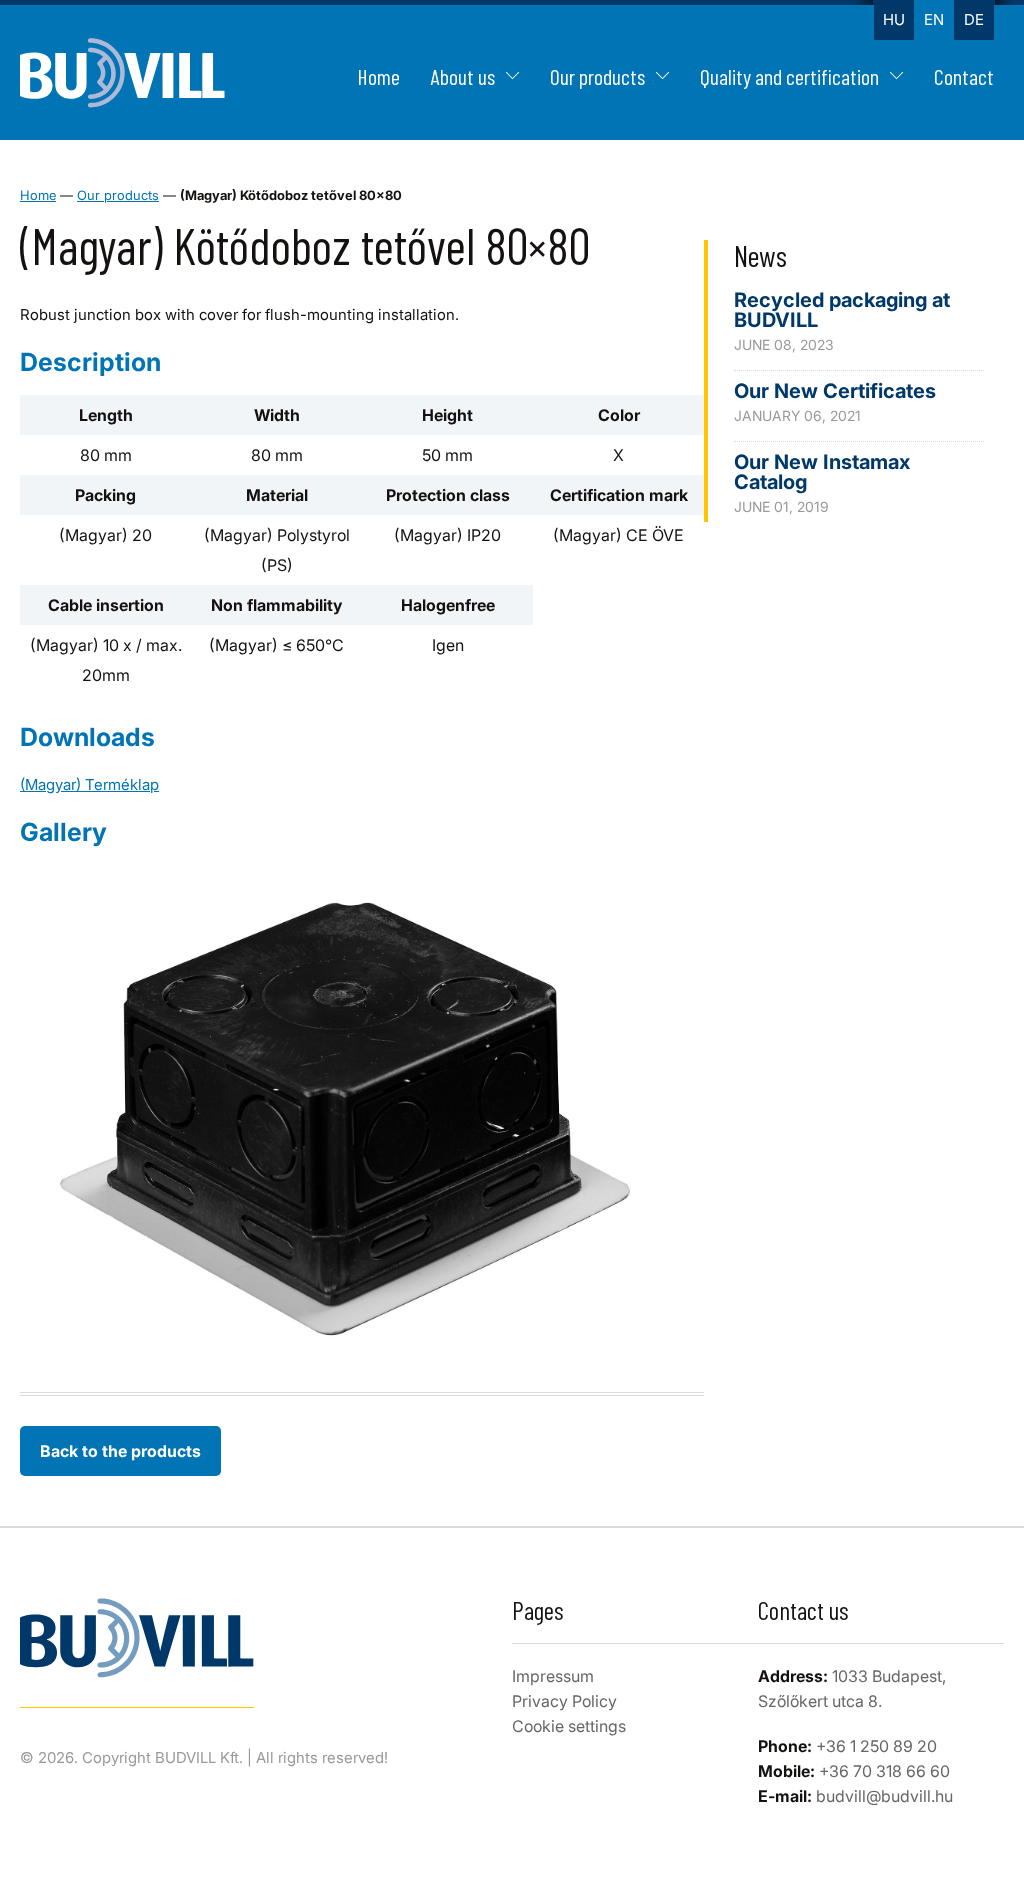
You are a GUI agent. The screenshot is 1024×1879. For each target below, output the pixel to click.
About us (462, 76)
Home (378, 76)
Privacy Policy (564, 1701)
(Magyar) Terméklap (89, 784)
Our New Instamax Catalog (822, 472)
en (934, 19)
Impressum (553, 1676)
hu (894, 19)
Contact (964, 76)
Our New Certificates (835, 391)
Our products (597, 76)
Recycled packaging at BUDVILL (842, 310)
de (974, 19)
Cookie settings (569, 1726)
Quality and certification (789, 76)
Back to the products (120, 1451)
